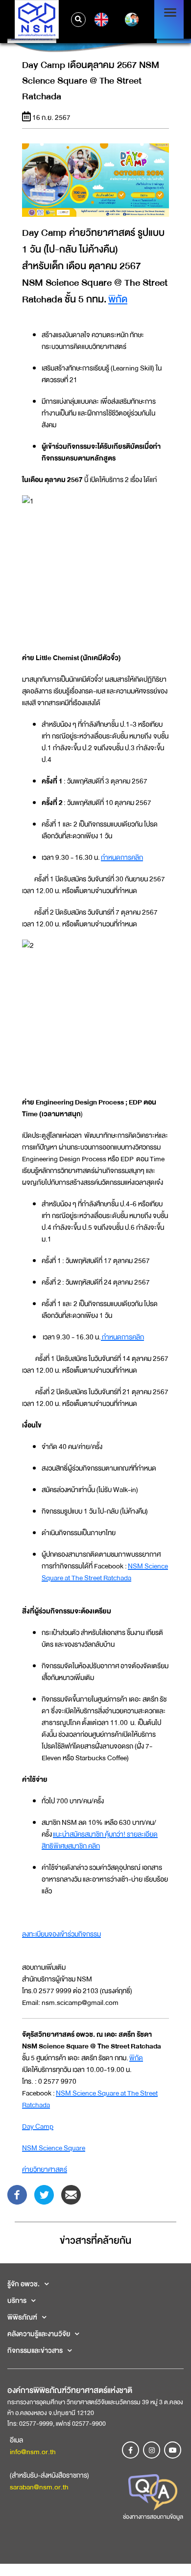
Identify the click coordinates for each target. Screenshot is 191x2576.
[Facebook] (17, 2194)
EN (100, 20)
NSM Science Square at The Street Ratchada (105, 1572)
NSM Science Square (54, 2148)
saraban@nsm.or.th (39, 2487)
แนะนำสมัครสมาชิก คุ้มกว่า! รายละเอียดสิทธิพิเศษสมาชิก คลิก (100, 1840)
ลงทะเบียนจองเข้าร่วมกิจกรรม (61, 1934)
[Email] (71, 2194)
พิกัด (118, 299)
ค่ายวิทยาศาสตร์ (45, 2169)
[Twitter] (44, 2194)
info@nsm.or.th (33, 2452)
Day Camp (38, 2126)
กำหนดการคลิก (122, 857)
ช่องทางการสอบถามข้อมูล (153, 2517)
